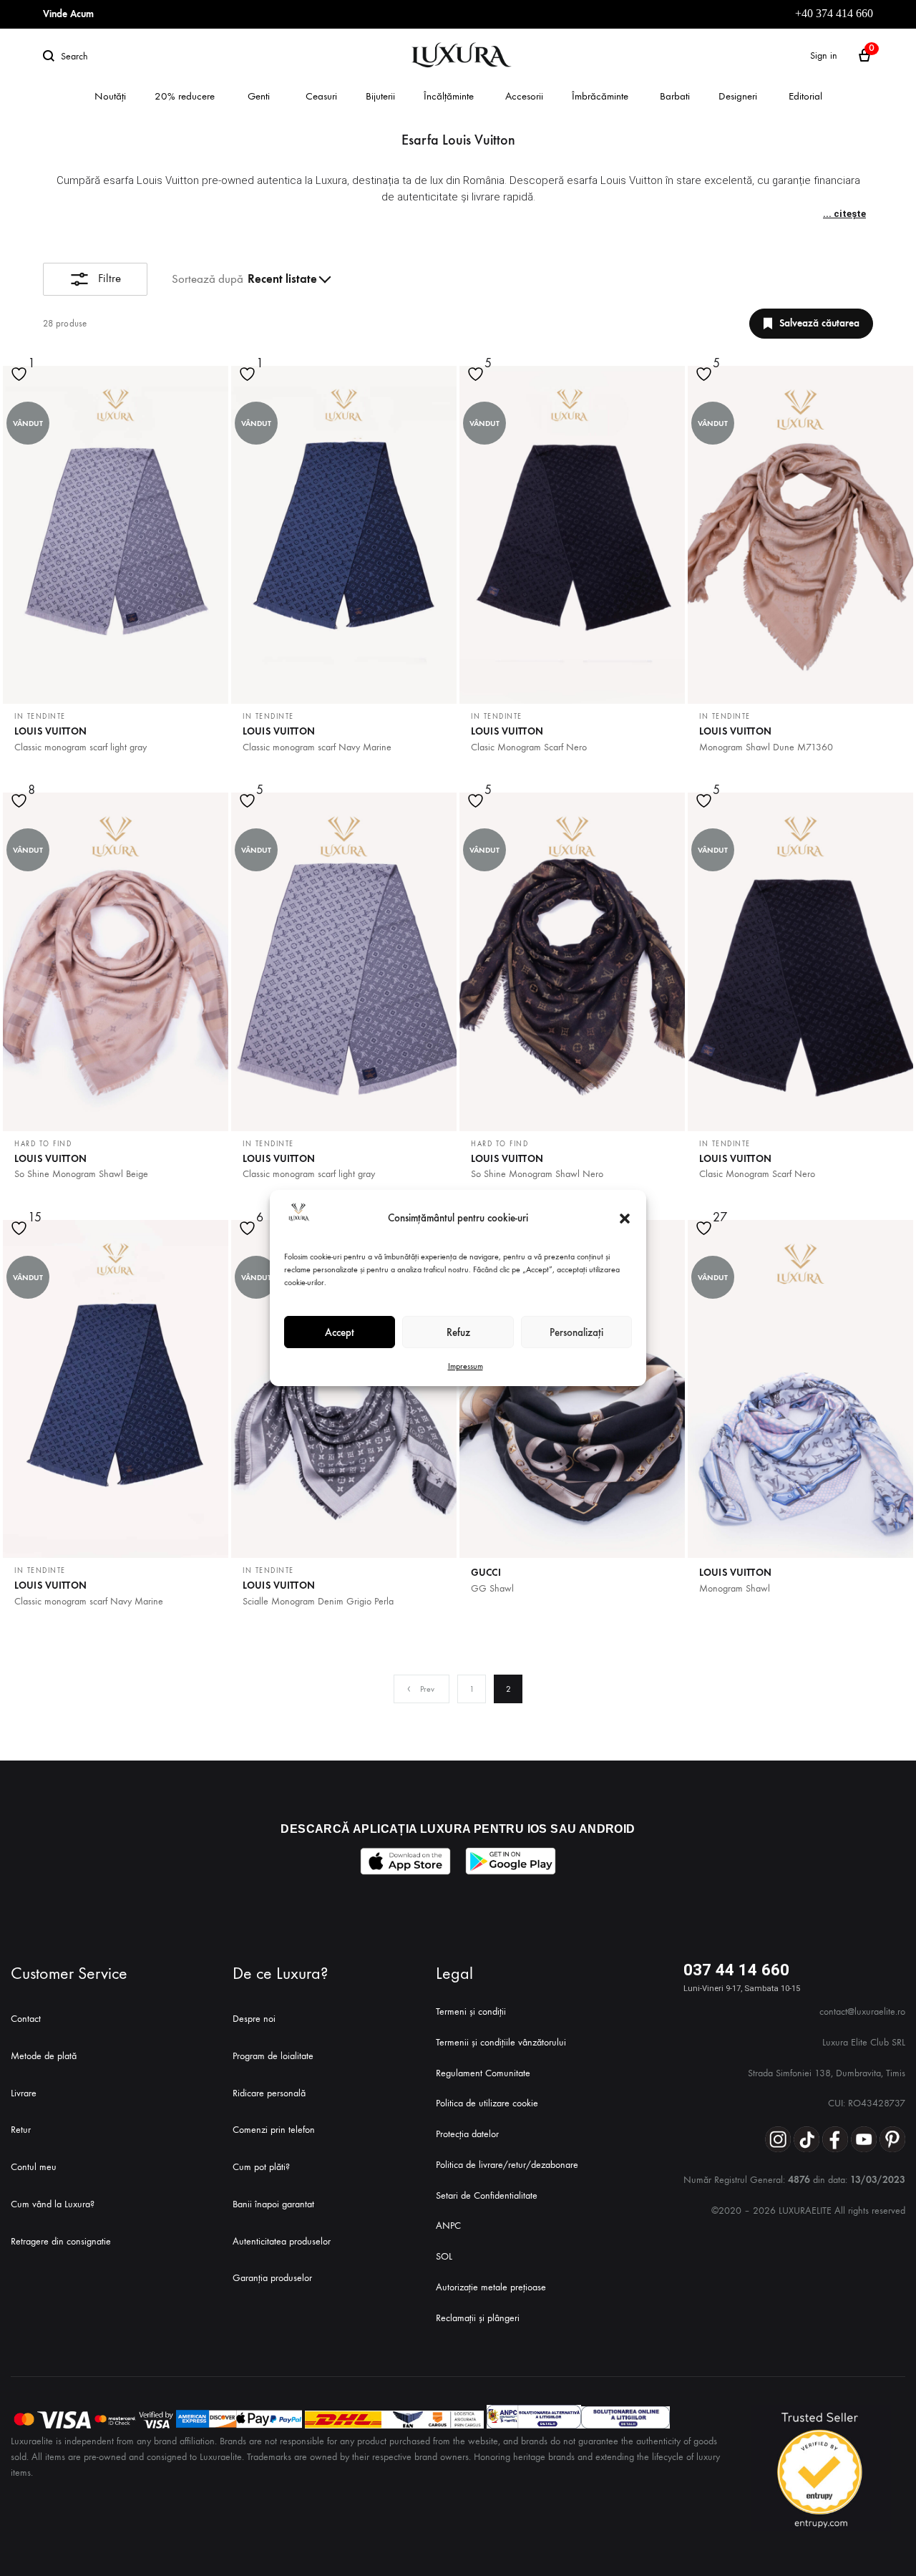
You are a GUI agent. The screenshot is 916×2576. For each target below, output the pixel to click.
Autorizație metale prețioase (491, 2287)
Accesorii (524, 96)
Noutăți (110, 96)
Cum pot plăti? (261, 2167)
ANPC (448, 2226)
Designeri (738, 96)
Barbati (675, 96)
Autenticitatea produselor (282, 2241)
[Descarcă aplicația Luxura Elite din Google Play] (511, 1861)
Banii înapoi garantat (273, 2204)
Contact (26, 2019)
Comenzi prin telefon (274, 2130)
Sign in (824, 55)
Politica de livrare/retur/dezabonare (507, 2165)
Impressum (466, 1366)
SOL (444, 2256)
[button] (625, 1219)
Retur (21, 2130)
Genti (259, 96)
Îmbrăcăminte (600, 96)
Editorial (805, 96)
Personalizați (576, 1332)
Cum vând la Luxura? (53, 2204)
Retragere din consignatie (61, 2241)
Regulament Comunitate (483, 2073)
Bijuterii (380, 96)
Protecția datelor (467, 2134)
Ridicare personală (269, 2093)
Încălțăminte (449, 96)
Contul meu (34, 2167)
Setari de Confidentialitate (487, 2195)
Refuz (458, 1332)
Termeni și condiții (471, 2011)
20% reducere (185, 96)
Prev (427, 1689)
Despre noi (254, 2019)
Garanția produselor (272, 2278)
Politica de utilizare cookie (487, 2103)
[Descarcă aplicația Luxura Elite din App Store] (405, 1861)
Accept (340, 1332)
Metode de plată (44, 2056)
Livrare (24, 2093)
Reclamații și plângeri (478, 2318)
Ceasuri (321, 96)
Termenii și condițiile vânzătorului (501, 2042)
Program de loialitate (273, 2056)
